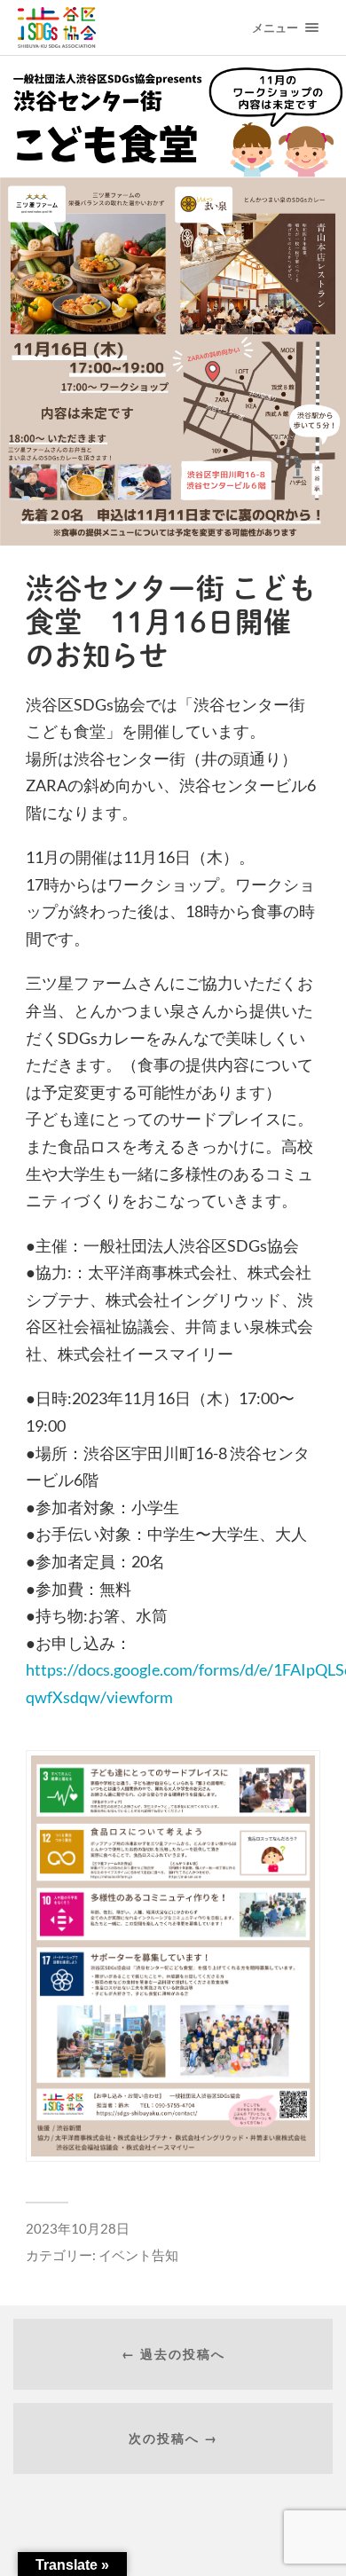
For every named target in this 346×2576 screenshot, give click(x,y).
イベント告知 (138, 2255)
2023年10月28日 (78, 2228)
